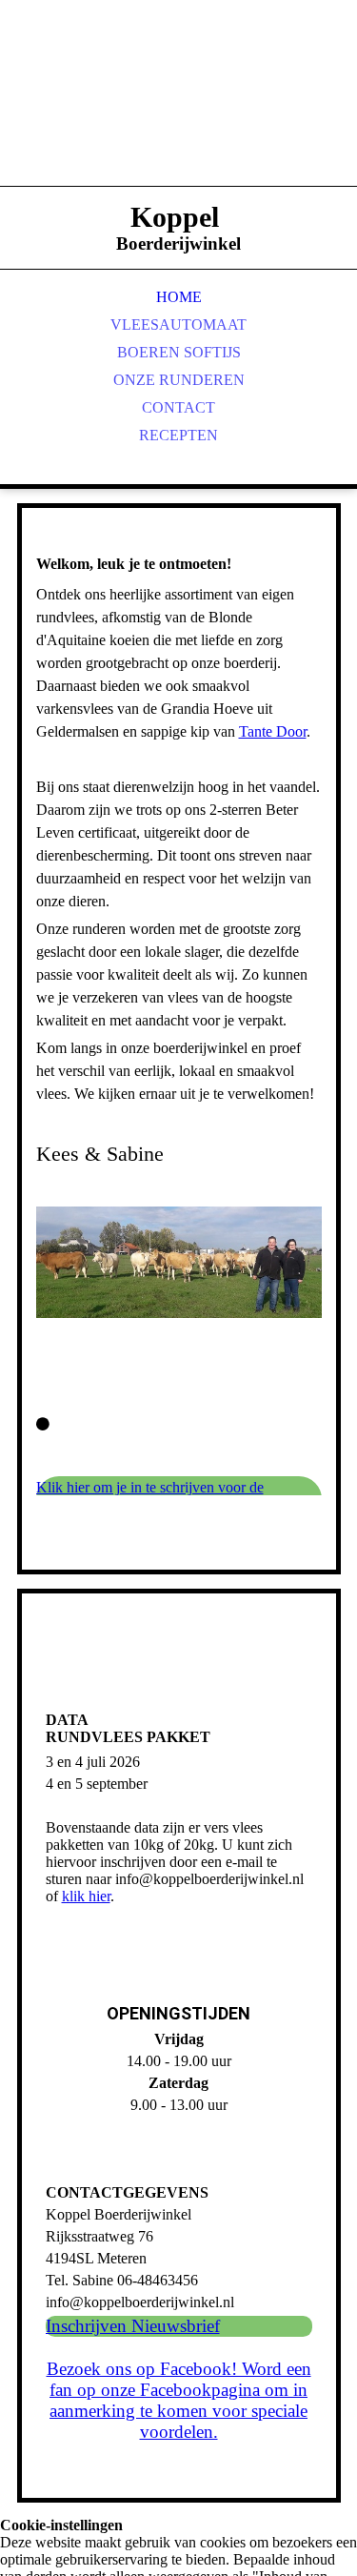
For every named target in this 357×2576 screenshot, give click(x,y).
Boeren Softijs (179, 352)
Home (179, 297)
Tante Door (273, 731)
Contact (178, 407)
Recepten (178, 435)
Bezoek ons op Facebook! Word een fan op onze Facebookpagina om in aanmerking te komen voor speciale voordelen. (179, 2400)
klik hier (86, 1896)
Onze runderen (179, 380)
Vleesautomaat (178, 325)
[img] (179, 114)
